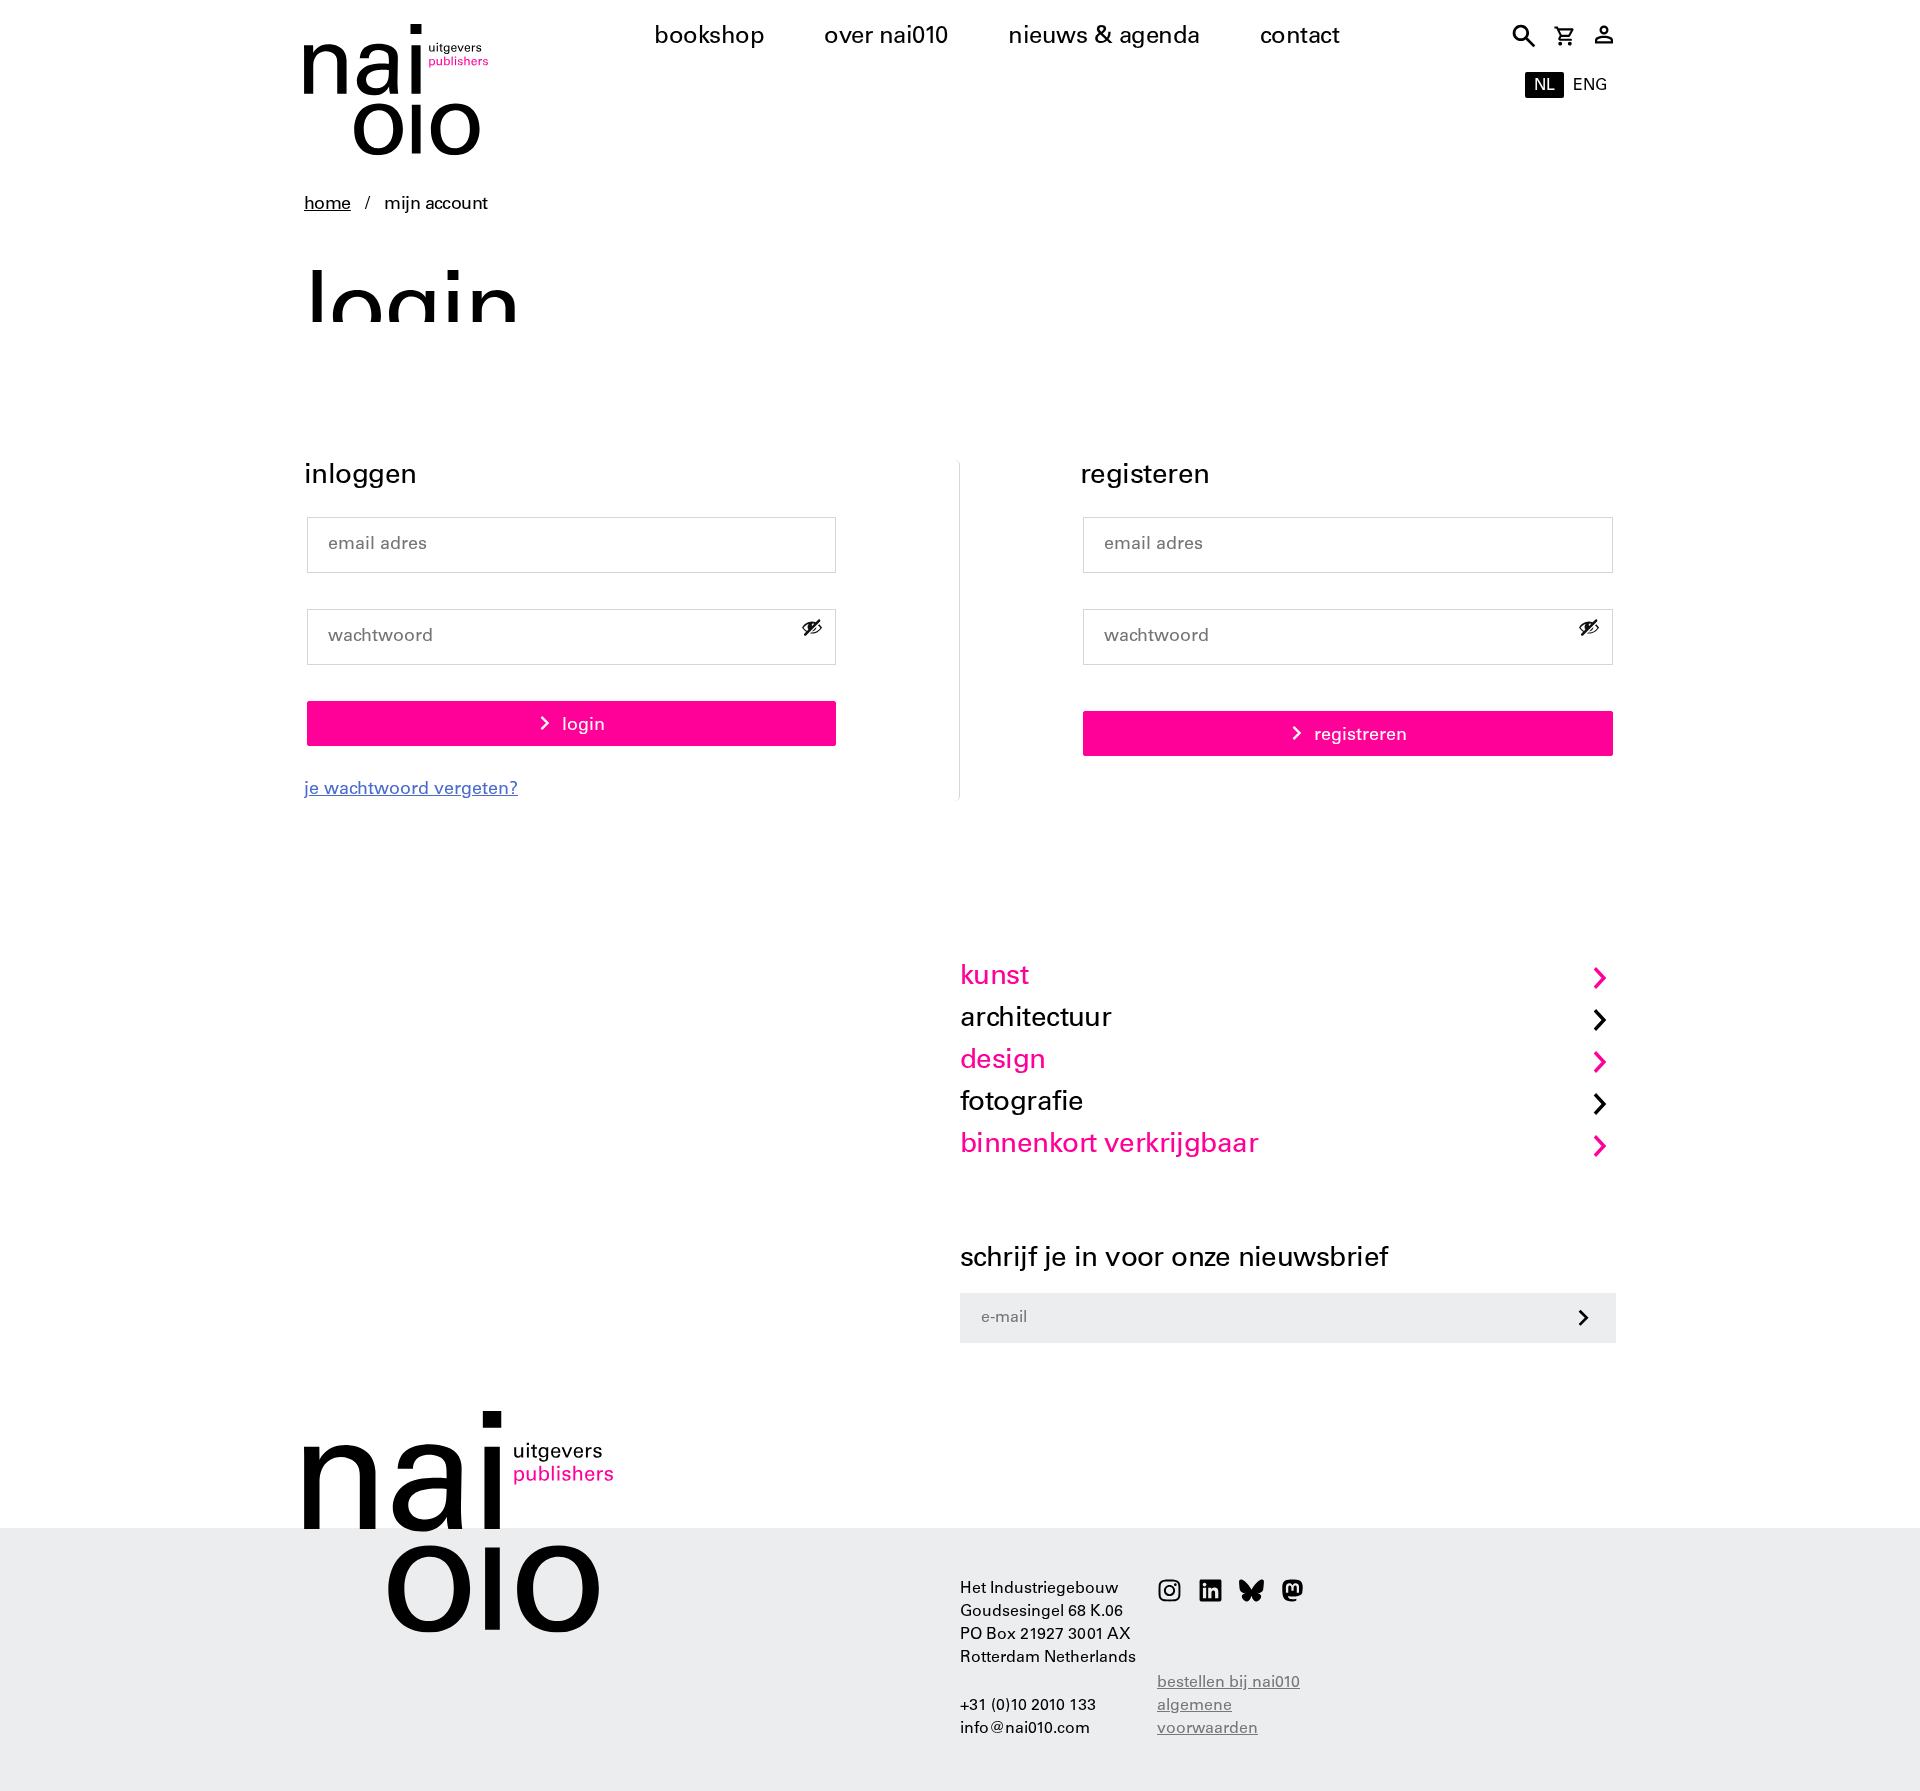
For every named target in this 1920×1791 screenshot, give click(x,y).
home (327, 205)
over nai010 (886, 38)
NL (1544, 86)
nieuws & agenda (1104, 38)
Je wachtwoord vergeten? (411, 790)
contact (1300, 38)
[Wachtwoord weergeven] (812, 627)
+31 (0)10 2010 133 (1028, 1706)
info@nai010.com (1025, 1729)
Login (583, 726)
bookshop (709, 38)
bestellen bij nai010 (1228, 1683)
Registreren (1360, 736)
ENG (1590, 86)
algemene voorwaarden (1207, 1717)
